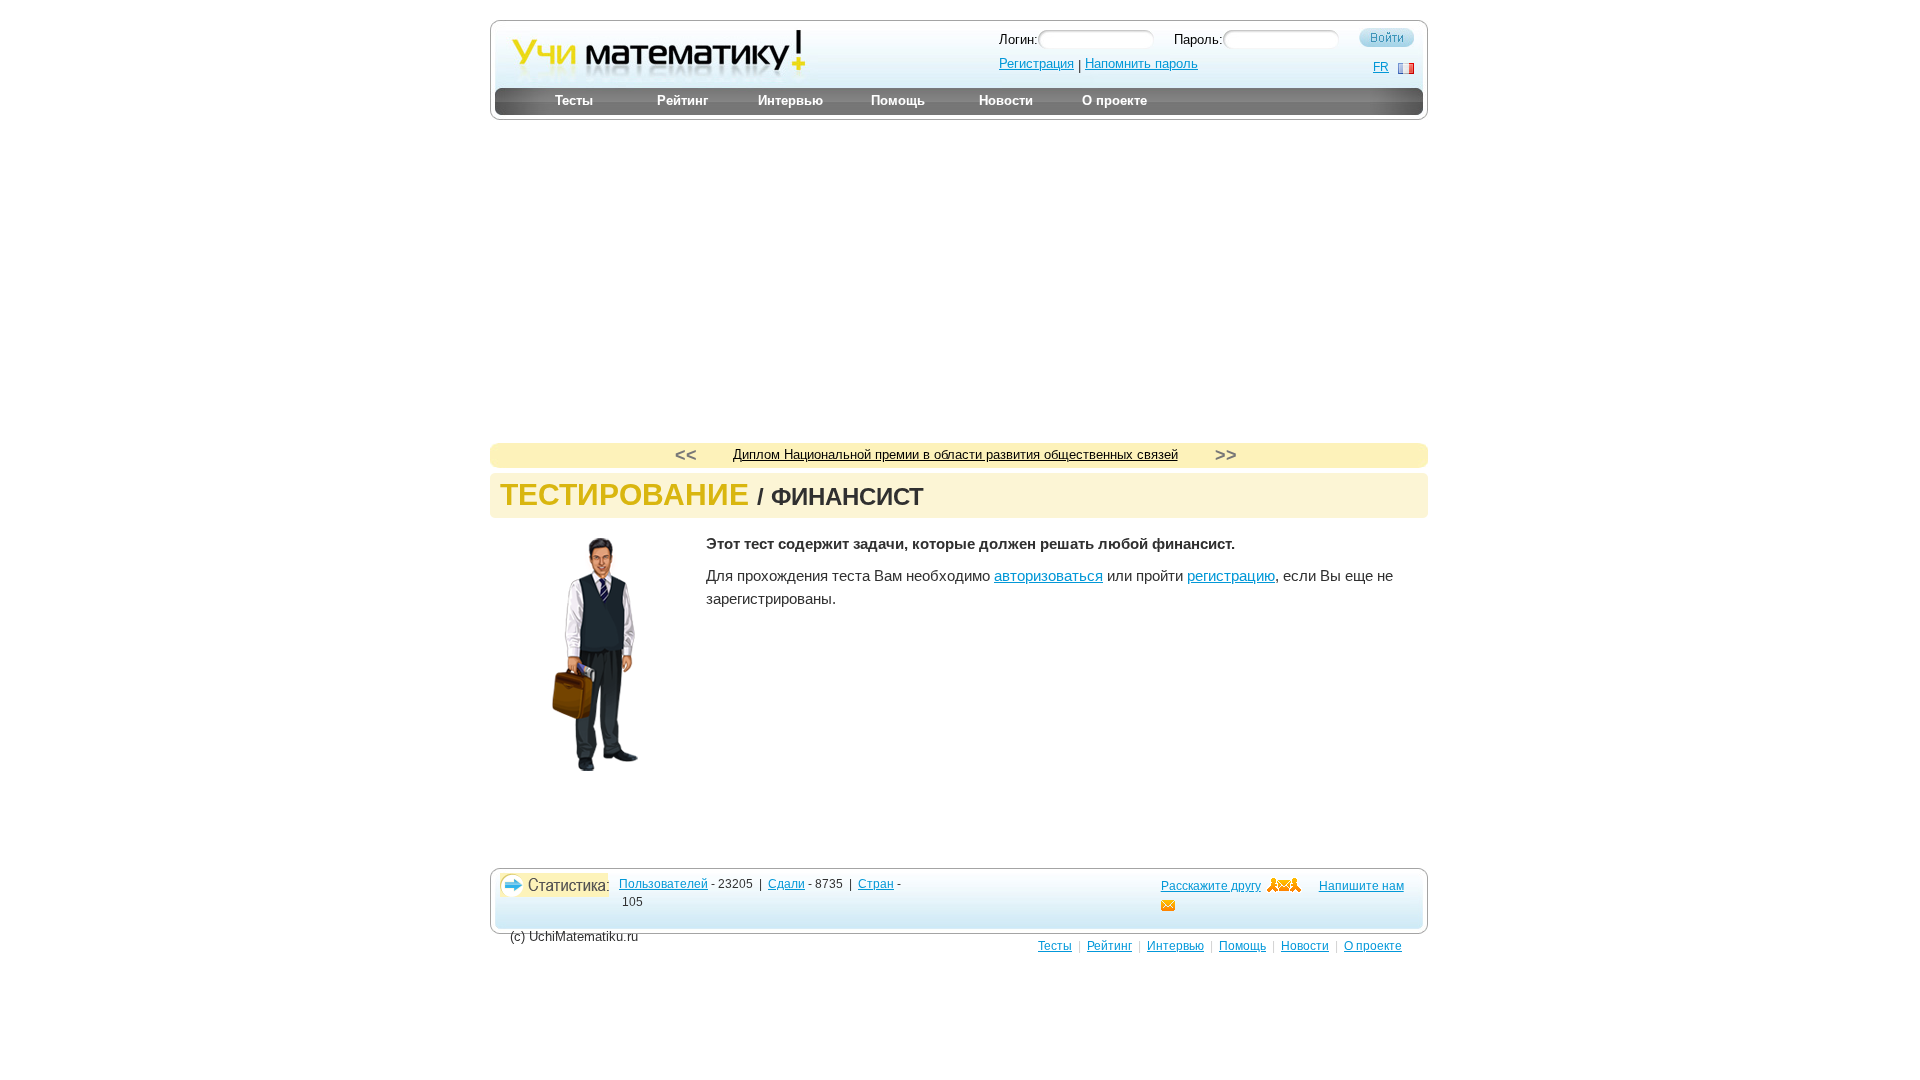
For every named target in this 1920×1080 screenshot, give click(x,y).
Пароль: (1198, 39)
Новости (1006, 100)
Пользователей (663, 884)
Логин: (1018, 39)
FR (1381, 67)
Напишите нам (1361, 886)
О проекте (1114, 100)
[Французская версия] (1406, 68)
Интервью (790, 100)
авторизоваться (1048, 575)
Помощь (898, 100)
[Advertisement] (960, 263)
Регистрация (1036, 63)
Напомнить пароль (1141, 63)
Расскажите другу (1211, 886)
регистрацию (1231, 575)
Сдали (786, 884)
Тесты (574, 100)
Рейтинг (682, 100)
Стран (876, 884)
